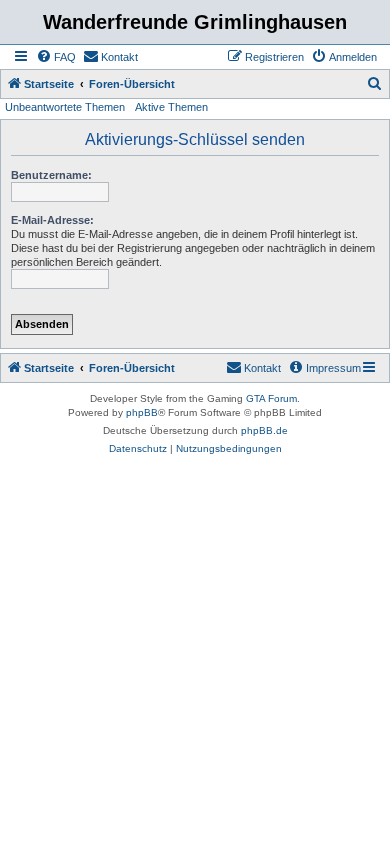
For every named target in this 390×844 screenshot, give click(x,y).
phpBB (142, 412)
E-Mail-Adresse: (52, 220)
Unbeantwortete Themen (65, 107)
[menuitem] (56, 57)
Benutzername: (51, 175)
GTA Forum (271, 398)
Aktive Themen (171, 107)
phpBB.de (264, 430)
